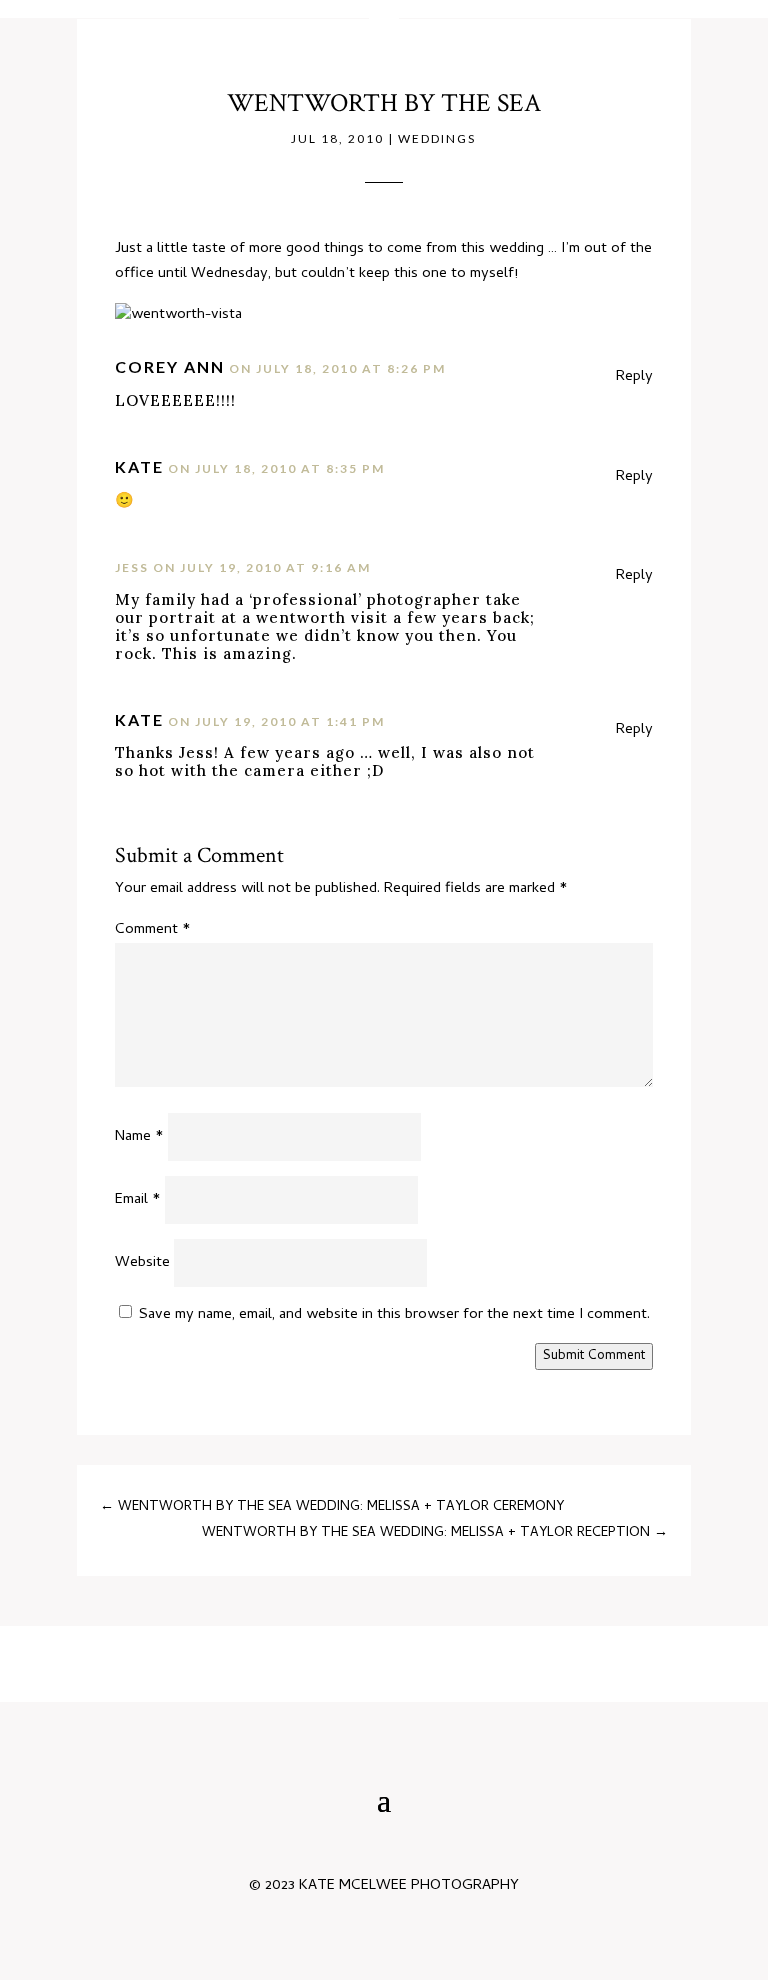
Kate (139, 466)
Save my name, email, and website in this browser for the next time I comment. (394, 1315)
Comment (153, 930)
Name (139, 1137)
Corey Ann (170, 366)
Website (142, 1263)
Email (138, 1200)
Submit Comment (594, 1356)
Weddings (437, 138)
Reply (634, 377)
